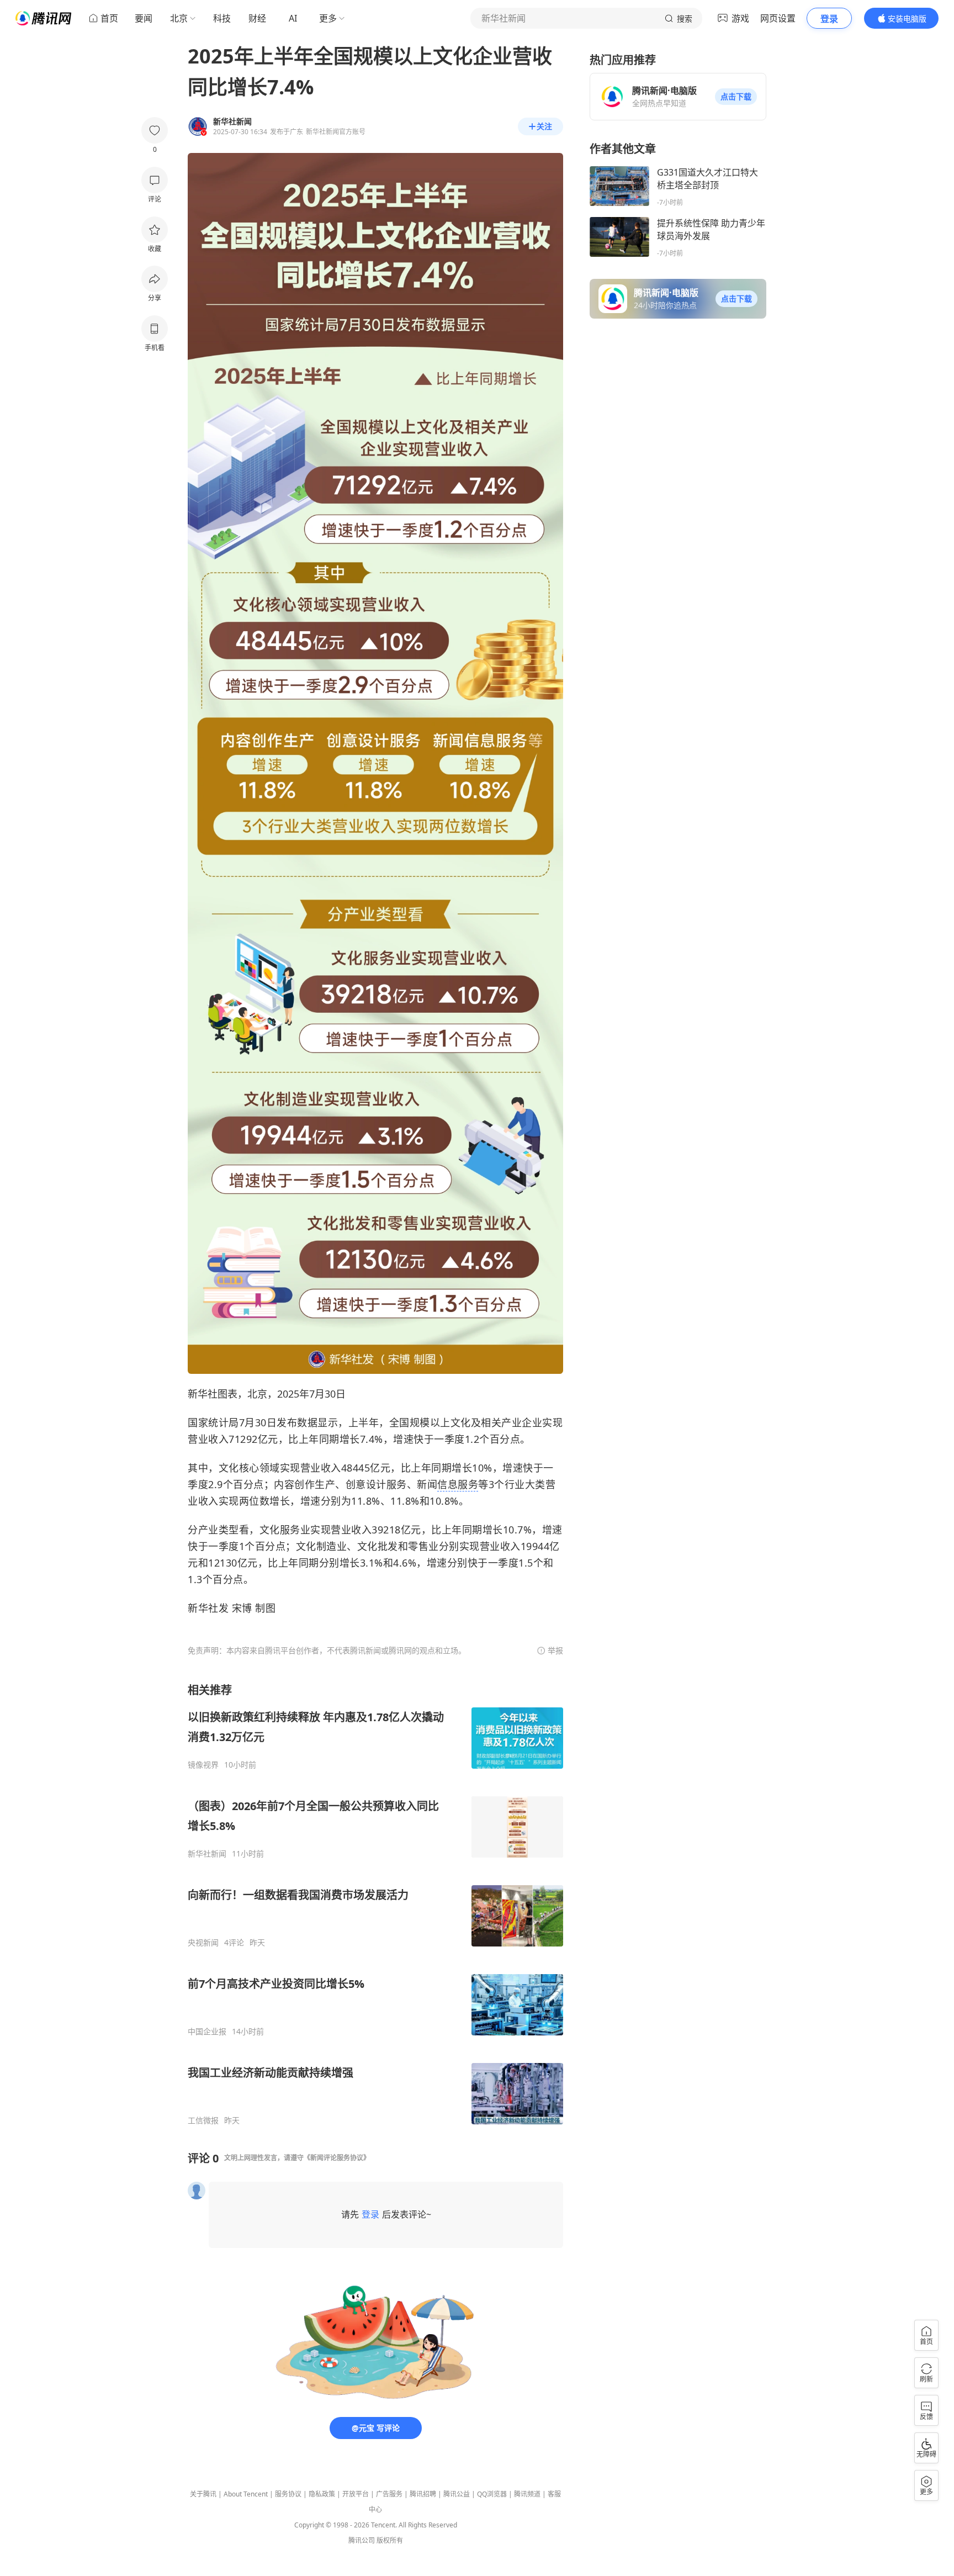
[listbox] (375, 1904)
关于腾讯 (203, 2494)
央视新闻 (203, 1943)
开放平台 (356, 2494)
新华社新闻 (207, 1854)
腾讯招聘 (423, 2494)
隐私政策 (322, 2494)
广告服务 (389, 2494)
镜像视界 (203, 1765)
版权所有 (390, 2540)
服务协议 (288, 2494)
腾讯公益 (457, 2494)
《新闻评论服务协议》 (337, 2158)
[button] (736, 97)
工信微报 (203, 2120)
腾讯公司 (362, 2540)
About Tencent (246, 2494)
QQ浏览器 (492, 2494)
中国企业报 (207, 2032)
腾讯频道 (527, 2494)
